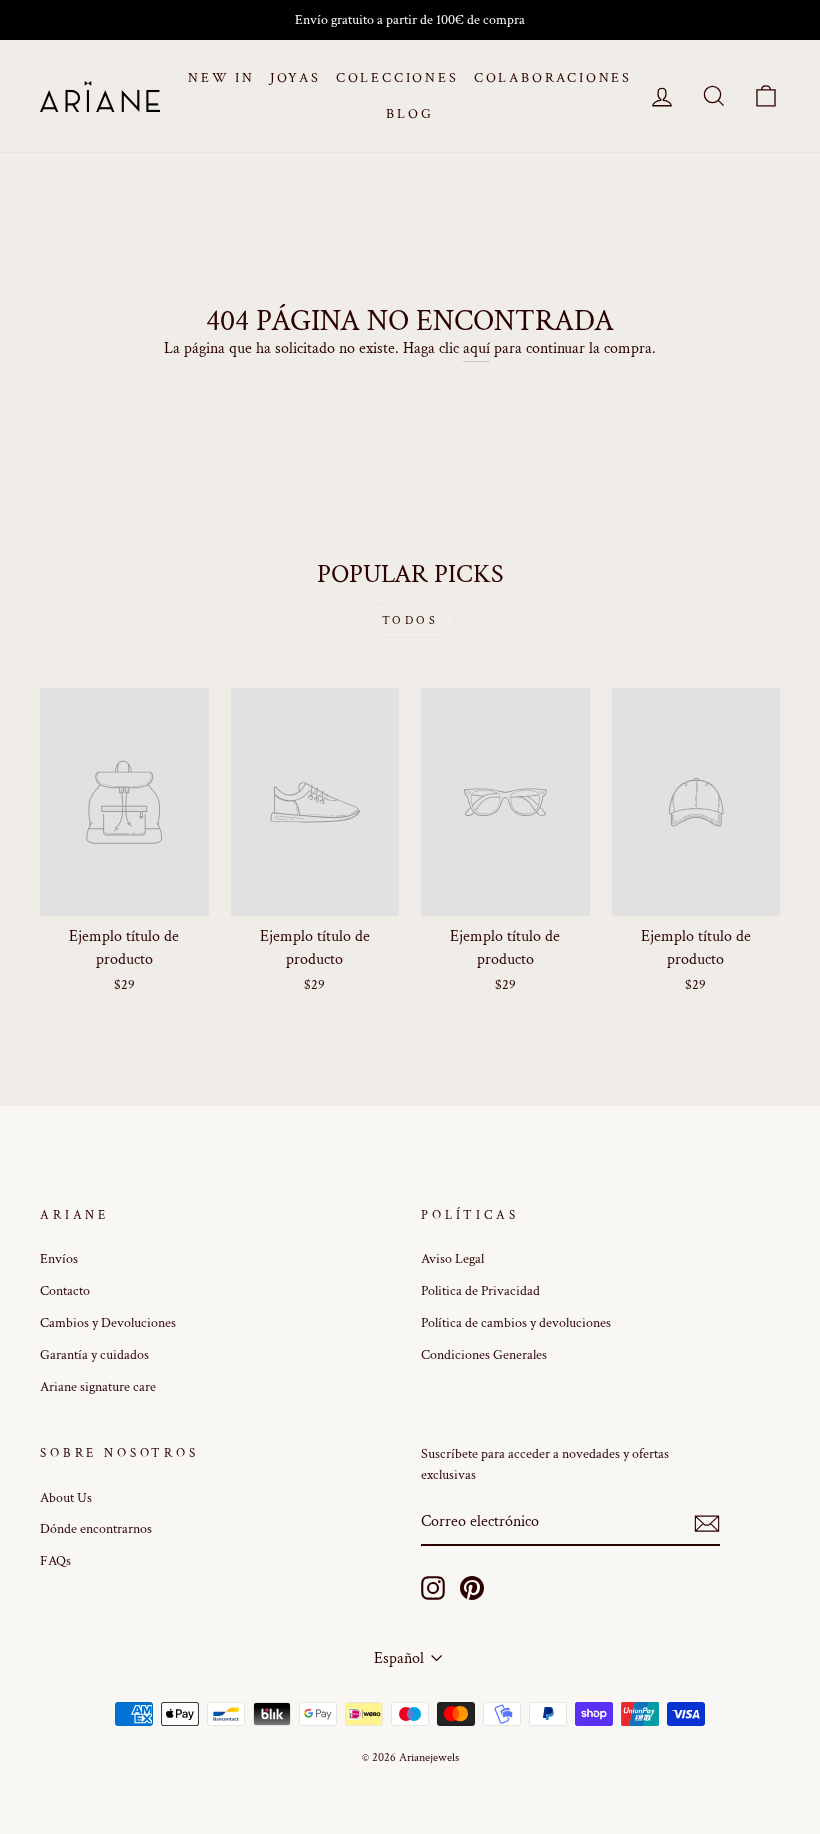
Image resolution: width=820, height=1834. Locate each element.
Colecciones (397, 78)
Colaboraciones (553, 78)
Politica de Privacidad (480, 1291)
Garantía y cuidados (94, 1355)
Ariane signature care (98, 1387)
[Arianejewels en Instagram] (433, 1588)
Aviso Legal (452, 1259)
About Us (66, 1498)
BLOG (409, 114)
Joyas (295, 78)
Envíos (59, 1259)
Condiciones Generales (484, 1355)
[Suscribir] (707, 1523)
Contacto (65, 1291)
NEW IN (221, 78)
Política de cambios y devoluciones (516, 1323)
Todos (410, 620)
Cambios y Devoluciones (108, 1323)
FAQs (55, 1561)
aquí (476, 348)
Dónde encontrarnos (96, 1529)
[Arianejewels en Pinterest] (472, 1588)
